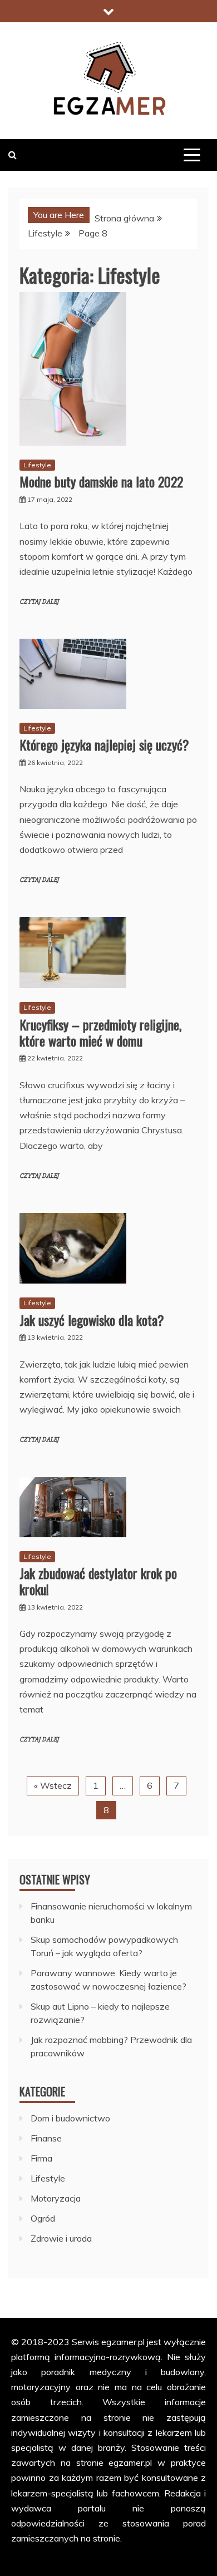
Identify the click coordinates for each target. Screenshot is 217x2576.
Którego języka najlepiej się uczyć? (104, 744)
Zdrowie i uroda (61, 2238)
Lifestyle (37, 465)
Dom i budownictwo (70, 2118)
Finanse (46, 2138)
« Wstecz (53, 1785)
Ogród (43, 2218)
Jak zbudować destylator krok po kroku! (98, 1581)
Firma (41, 2158)
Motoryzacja (56, 2198)
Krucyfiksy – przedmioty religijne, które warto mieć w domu (100, 1032)
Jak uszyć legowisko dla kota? (92, 1320)
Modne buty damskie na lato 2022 (101, 481)
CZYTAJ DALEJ (39, 602)
